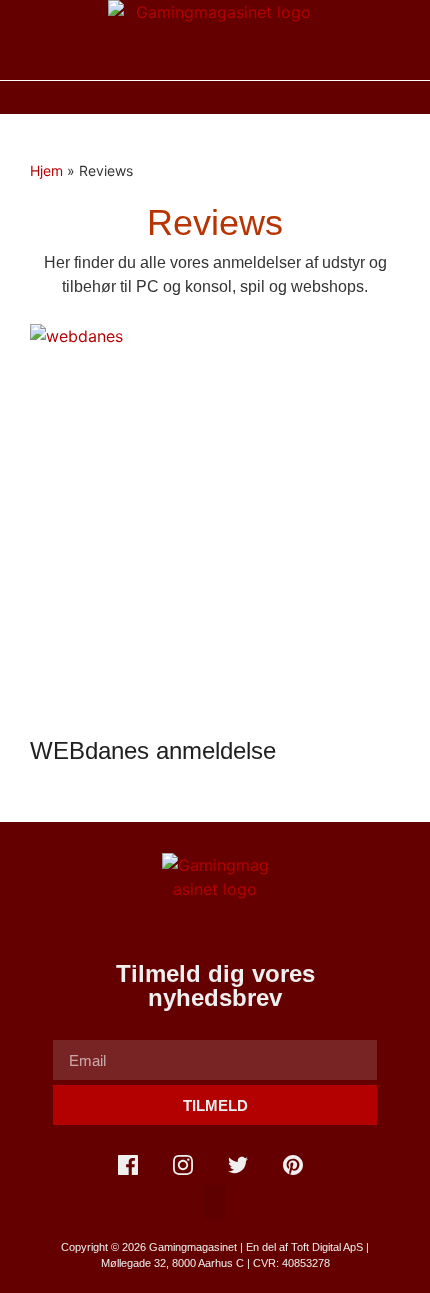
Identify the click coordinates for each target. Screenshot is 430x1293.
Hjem (46, 170)
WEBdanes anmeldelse (153, 750)
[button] (215, 97)
